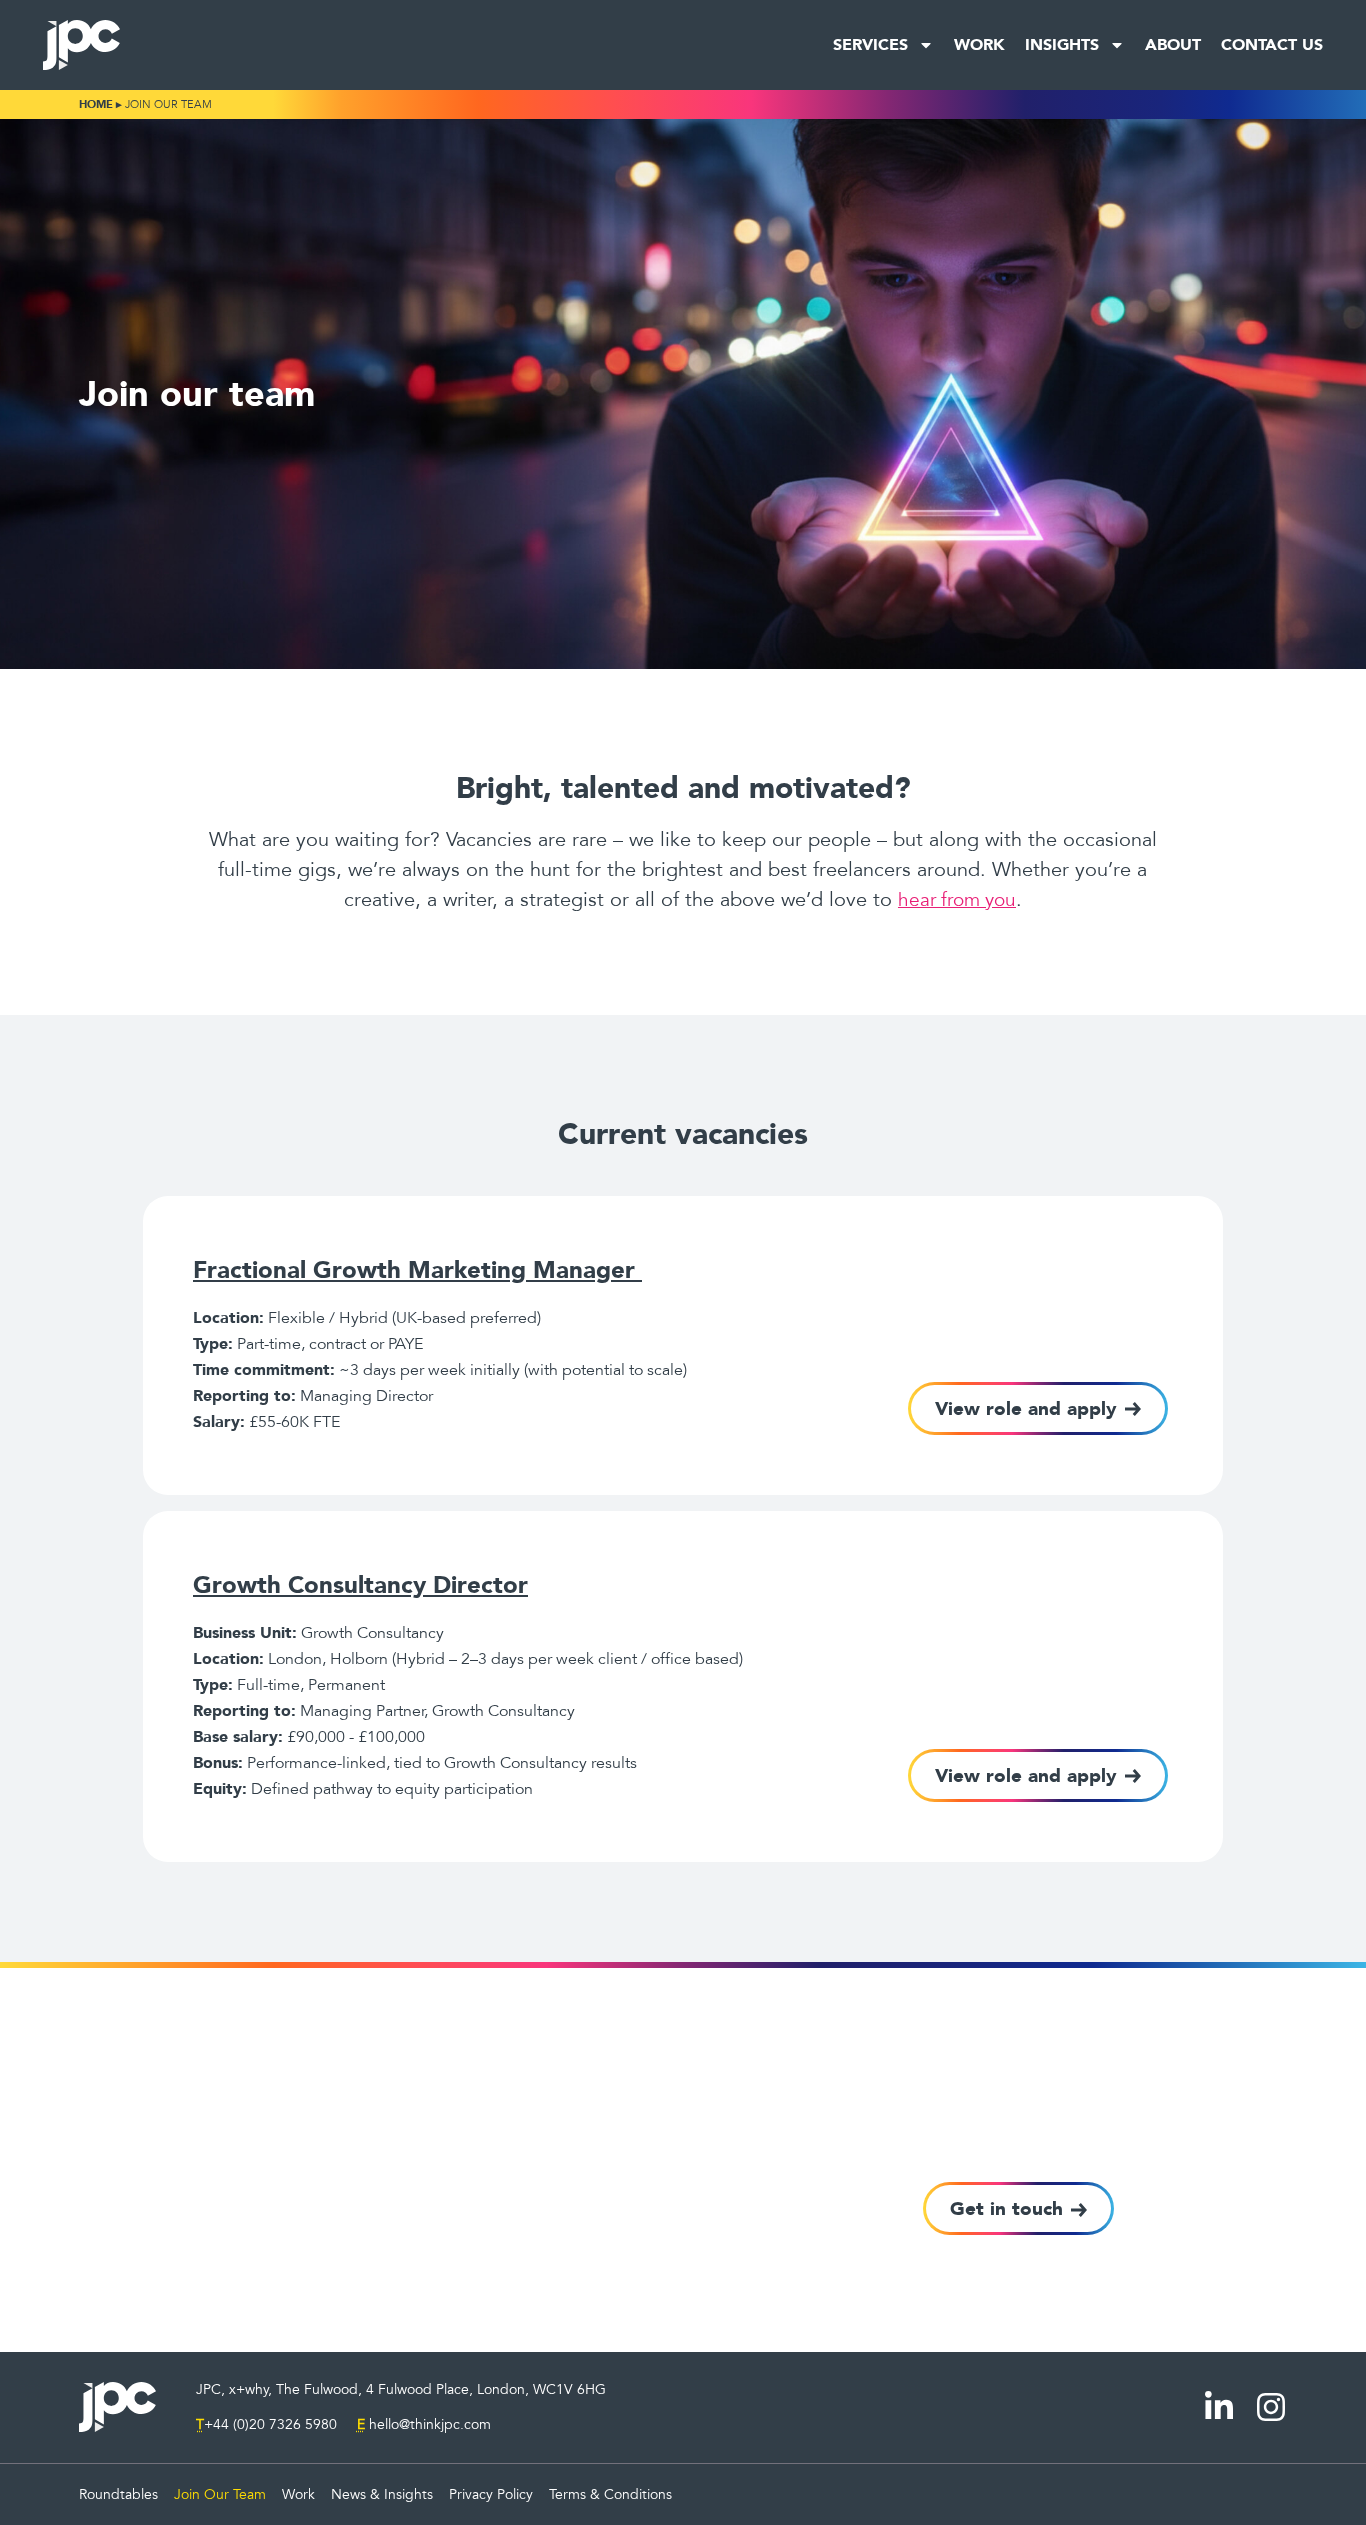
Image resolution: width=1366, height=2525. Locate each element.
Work (979, 44)
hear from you (957, 900)
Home (96, 104)
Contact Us (1272, 44)
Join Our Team (220, 2494)
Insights (1062, 44)
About (1173, 44)
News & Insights (382, 2494)
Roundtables (118, 2494)
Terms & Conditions (610, 2494)
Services (870, 44)
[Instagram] (1271, 2407)
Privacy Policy (491, 2494)
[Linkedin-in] (1219, 2407)
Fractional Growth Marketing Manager (417, 1269)
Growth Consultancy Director (360, 1584)
